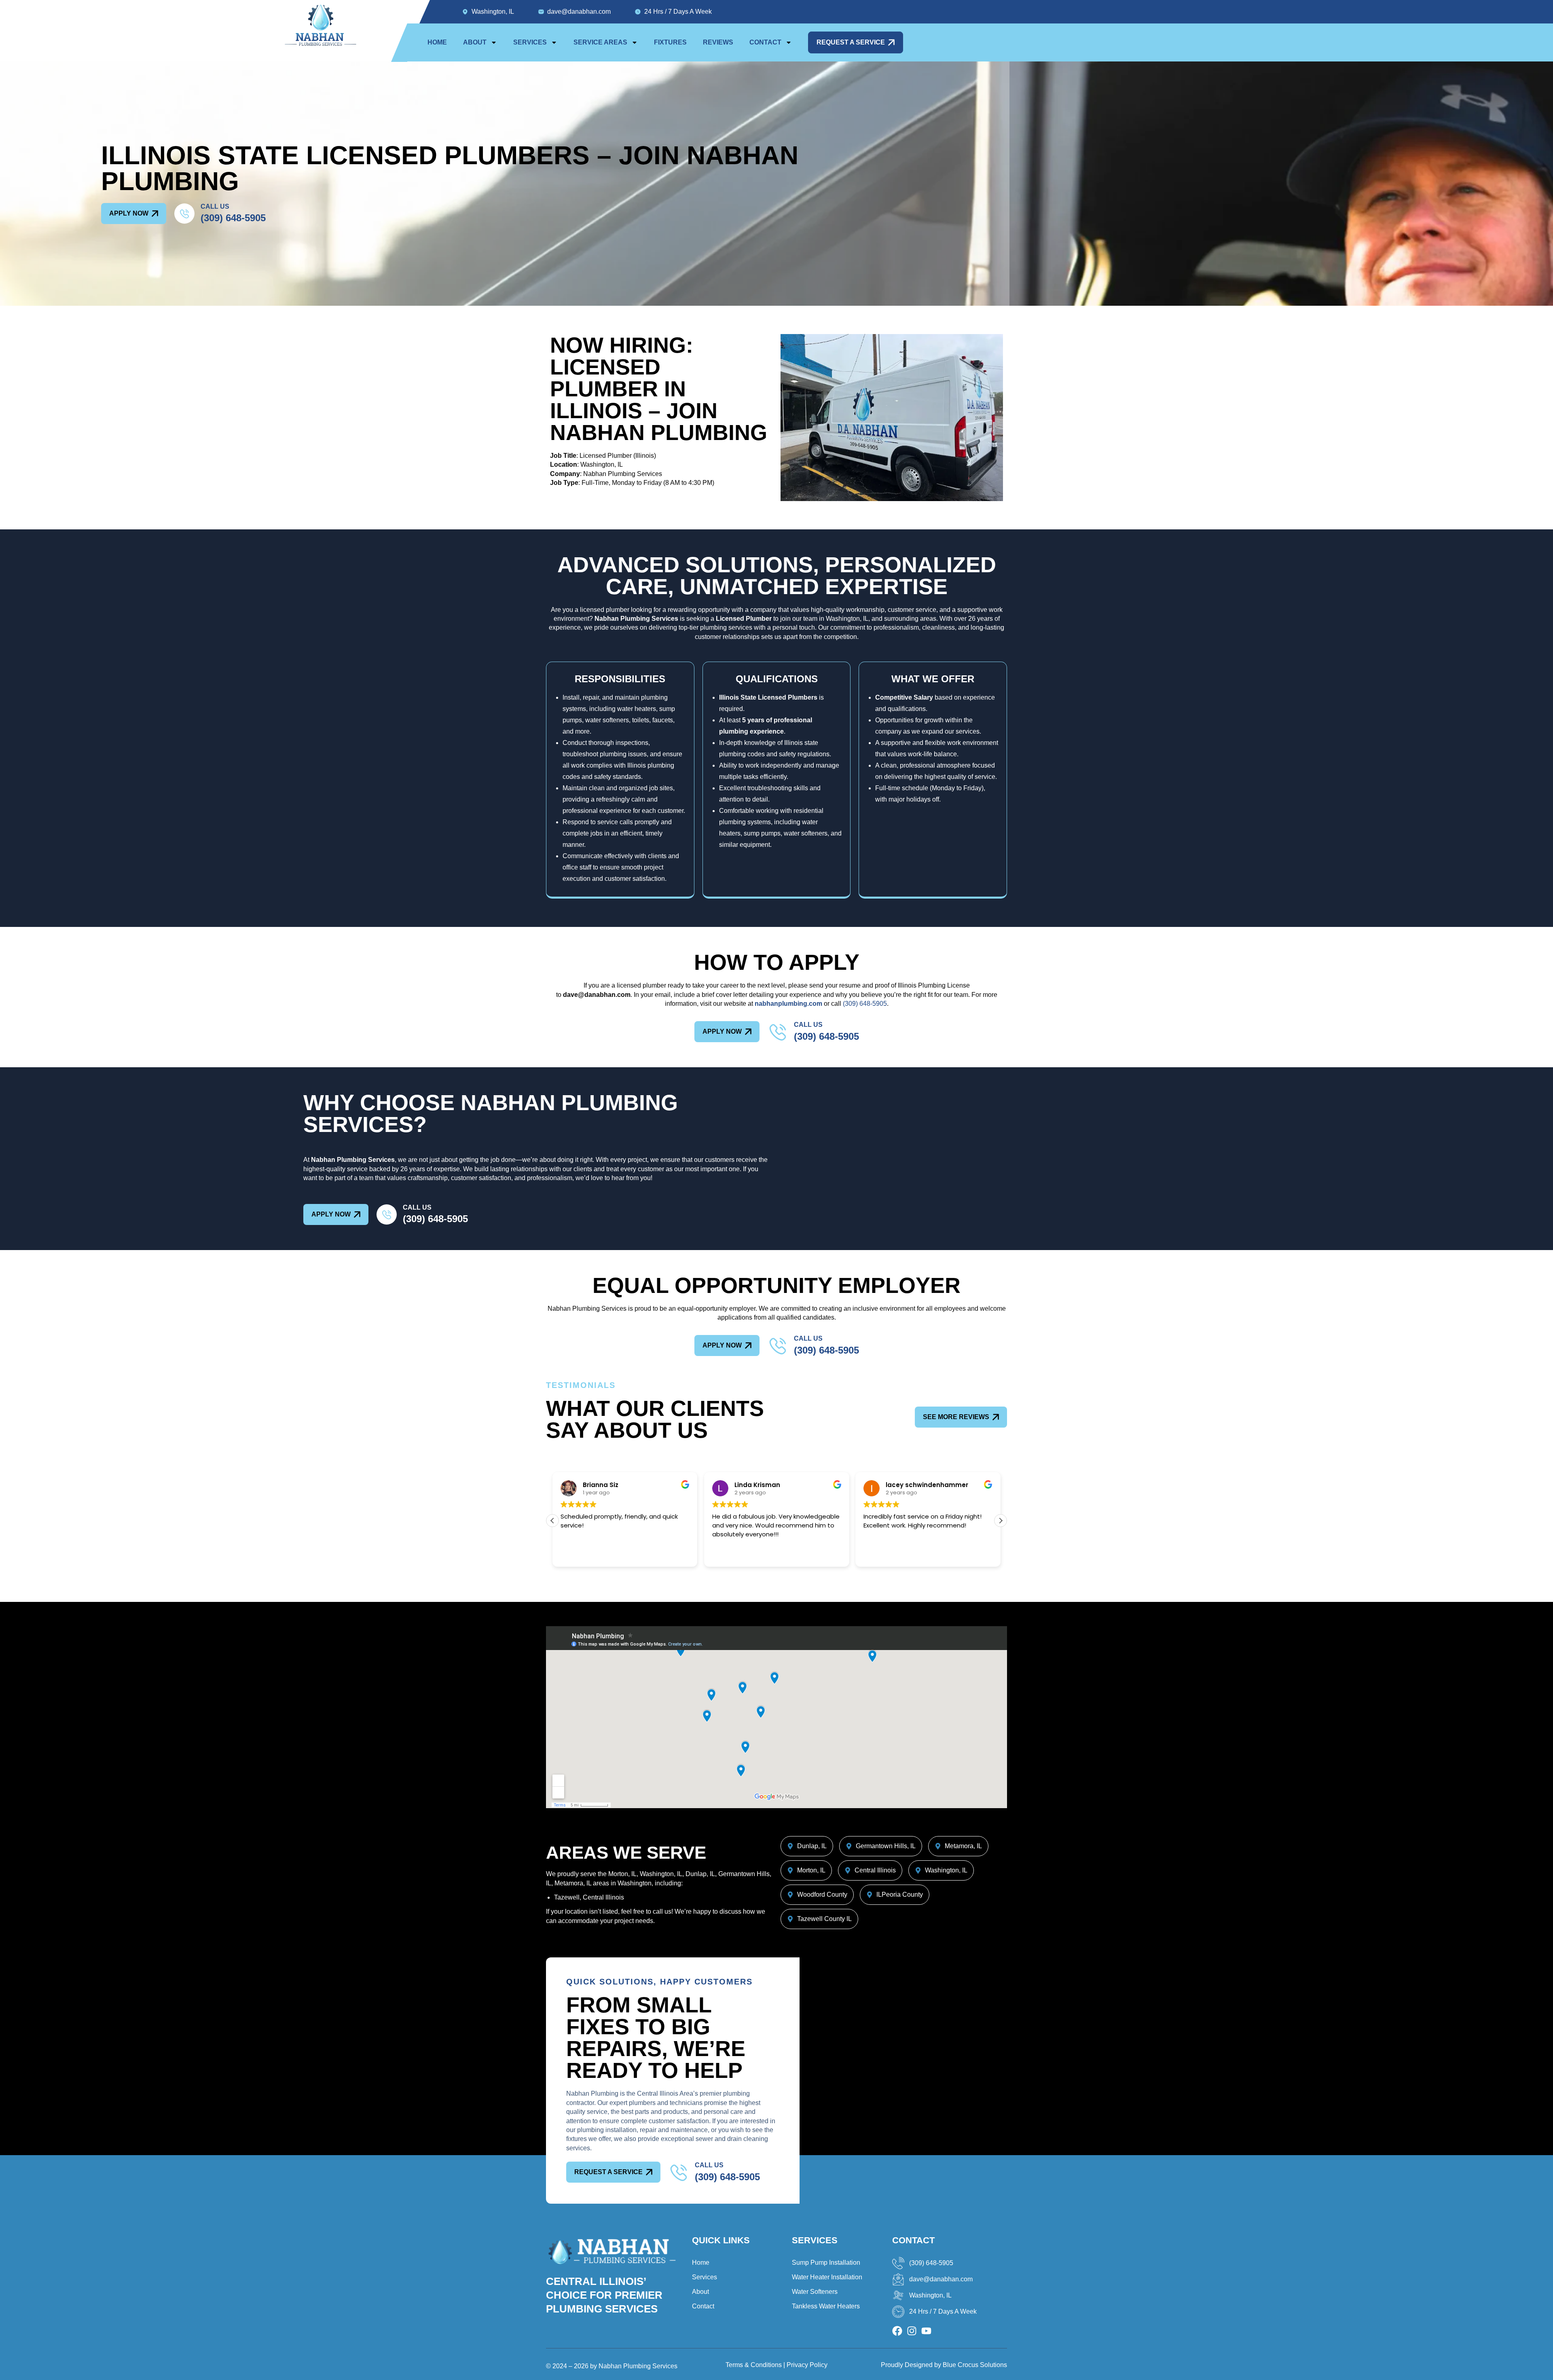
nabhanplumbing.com (788, 1004)
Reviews (718, 42)
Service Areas (600, 42)
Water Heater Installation (827, 2277)
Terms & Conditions (754, 2365)
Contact (765, 42)
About (475, 42)
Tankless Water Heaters (826, 2306)
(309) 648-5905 (233, 218)
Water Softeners (815, 2292)
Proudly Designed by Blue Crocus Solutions (944, 2365)
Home (437, 42)
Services (530, 42)
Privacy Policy (807, 2365)
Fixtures (670, 42)
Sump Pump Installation (826, 2263)
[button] (1001, 1521)
